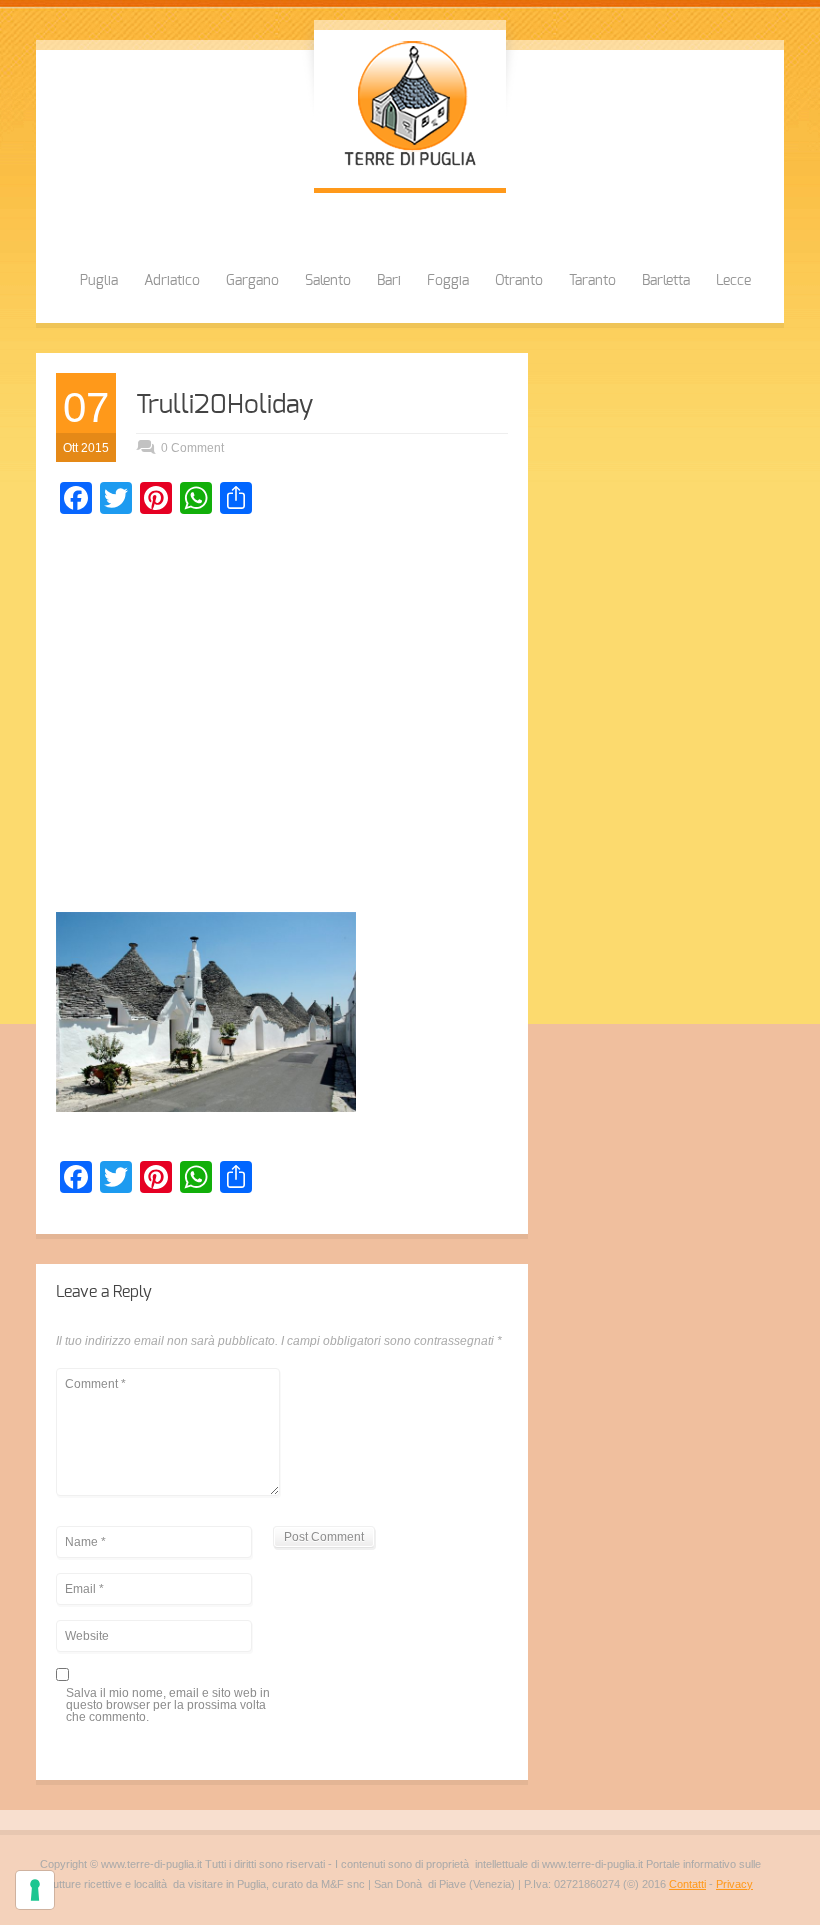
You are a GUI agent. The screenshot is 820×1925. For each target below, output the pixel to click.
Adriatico (172, 281)
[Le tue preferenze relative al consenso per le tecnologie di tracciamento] (35, 1890)
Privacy (734, 1884)
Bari (389, 281)
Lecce (733, 281)
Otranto (519, 281)
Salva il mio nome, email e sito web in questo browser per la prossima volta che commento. (168, 1705)
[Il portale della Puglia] (410, 168)
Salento (328, 281)
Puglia (99, 281)
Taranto (592, 281)
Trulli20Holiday (224, 405)
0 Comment (192, 448)
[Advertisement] (282, 718)
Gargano (252, 281)
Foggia (448, 281)
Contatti (687, 1884)
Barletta (666, 281)
